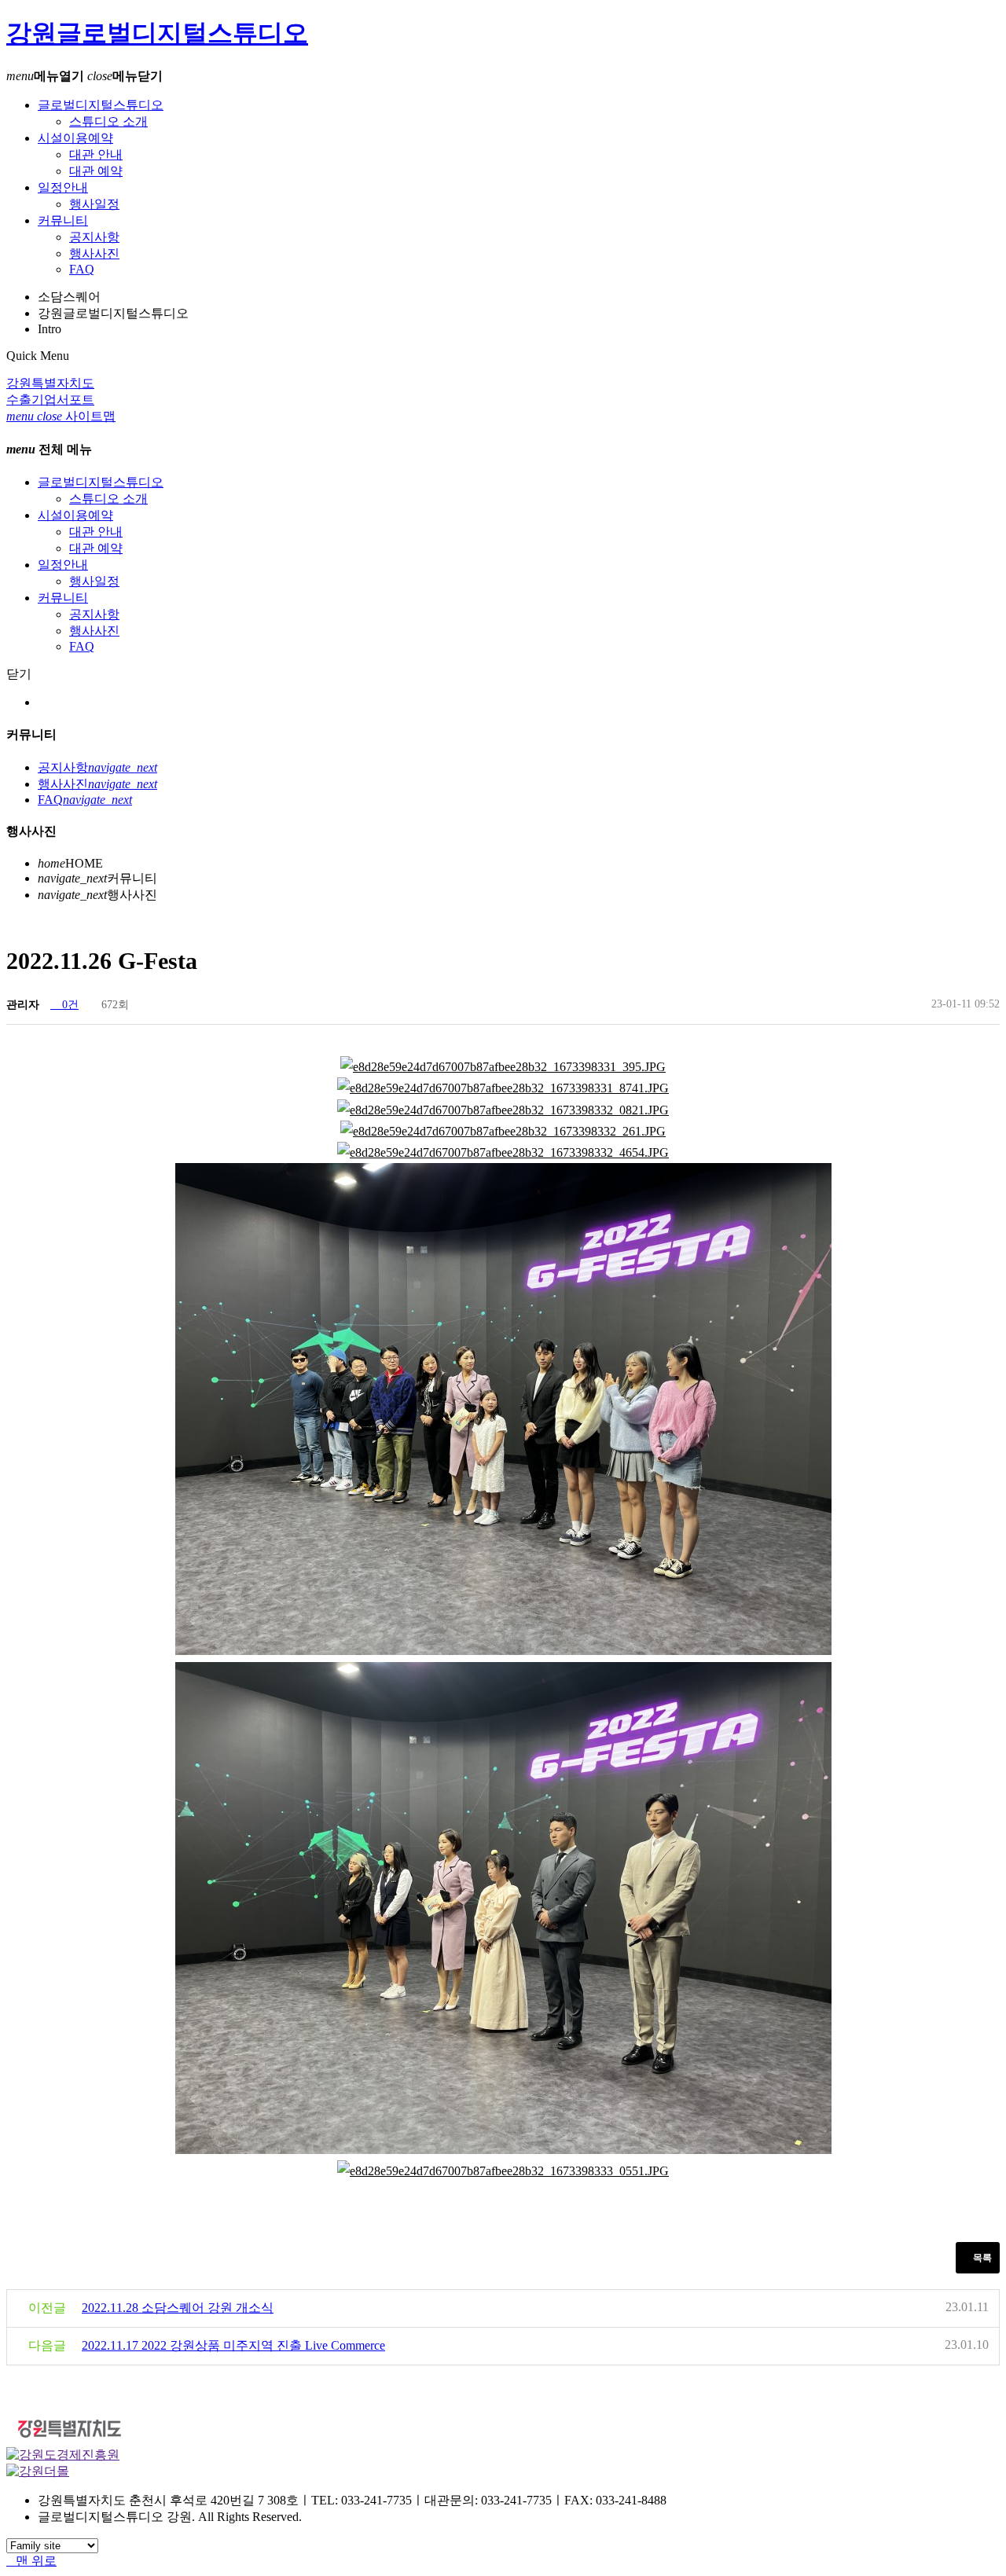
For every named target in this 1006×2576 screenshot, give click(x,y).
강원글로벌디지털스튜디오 (157, 33)
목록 (981, 2258)
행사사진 (94, 253)
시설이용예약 (75, 138)
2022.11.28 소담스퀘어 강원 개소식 (178, 2308)
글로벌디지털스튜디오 (101, 105)
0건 (69, 1005)
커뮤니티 (63, 220)
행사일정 (94, 204)
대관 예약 (96, 171)
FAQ (82, 269)
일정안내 (63, 187)
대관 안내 (96, 154)
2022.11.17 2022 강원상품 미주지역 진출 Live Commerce (233, 2345)
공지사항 (94, 237)
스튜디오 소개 (108, 121)
